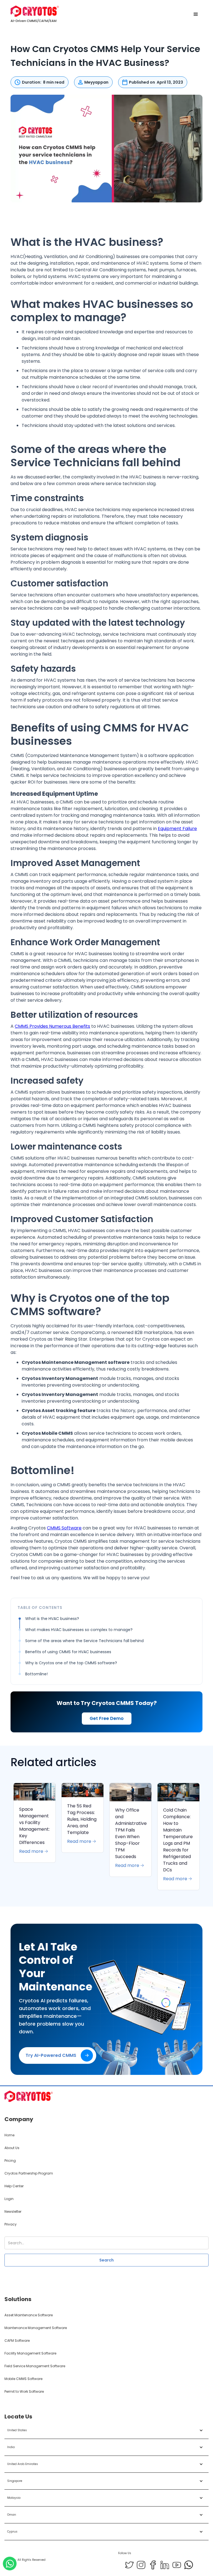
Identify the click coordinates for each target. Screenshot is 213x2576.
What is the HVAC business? (52, 1619)
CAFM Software (17, 2341)
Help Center (14, 2186)
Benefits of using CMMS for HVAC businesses (68, 1652)
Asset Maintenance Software (29, 2315)
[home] (35, 14)
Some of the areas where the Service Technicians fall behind (84, 1641)
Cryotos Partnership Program (29, 2173)
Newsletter (13, 2212)
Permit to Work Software (24, 2391)
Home (9, 2135)
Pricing (10, 2161)
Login (9, 2199)
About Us (12, 2148)
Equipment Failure (177, 829)
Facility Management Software (30, 2353)
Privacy (11, 2224)
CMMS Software (64, 1528)
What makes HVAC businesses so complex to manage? (79, 1630)
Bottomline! (36, 1674)
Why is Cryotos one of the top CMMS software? (71, 1663)
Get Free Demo (107, 1718)
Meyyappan (96, 82)
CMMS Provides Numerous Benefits (52, 1026)
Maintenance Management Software (36, 2328)
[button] (196, 14)
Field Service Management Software (35, 2366)
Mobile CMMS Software (23, 2379)
